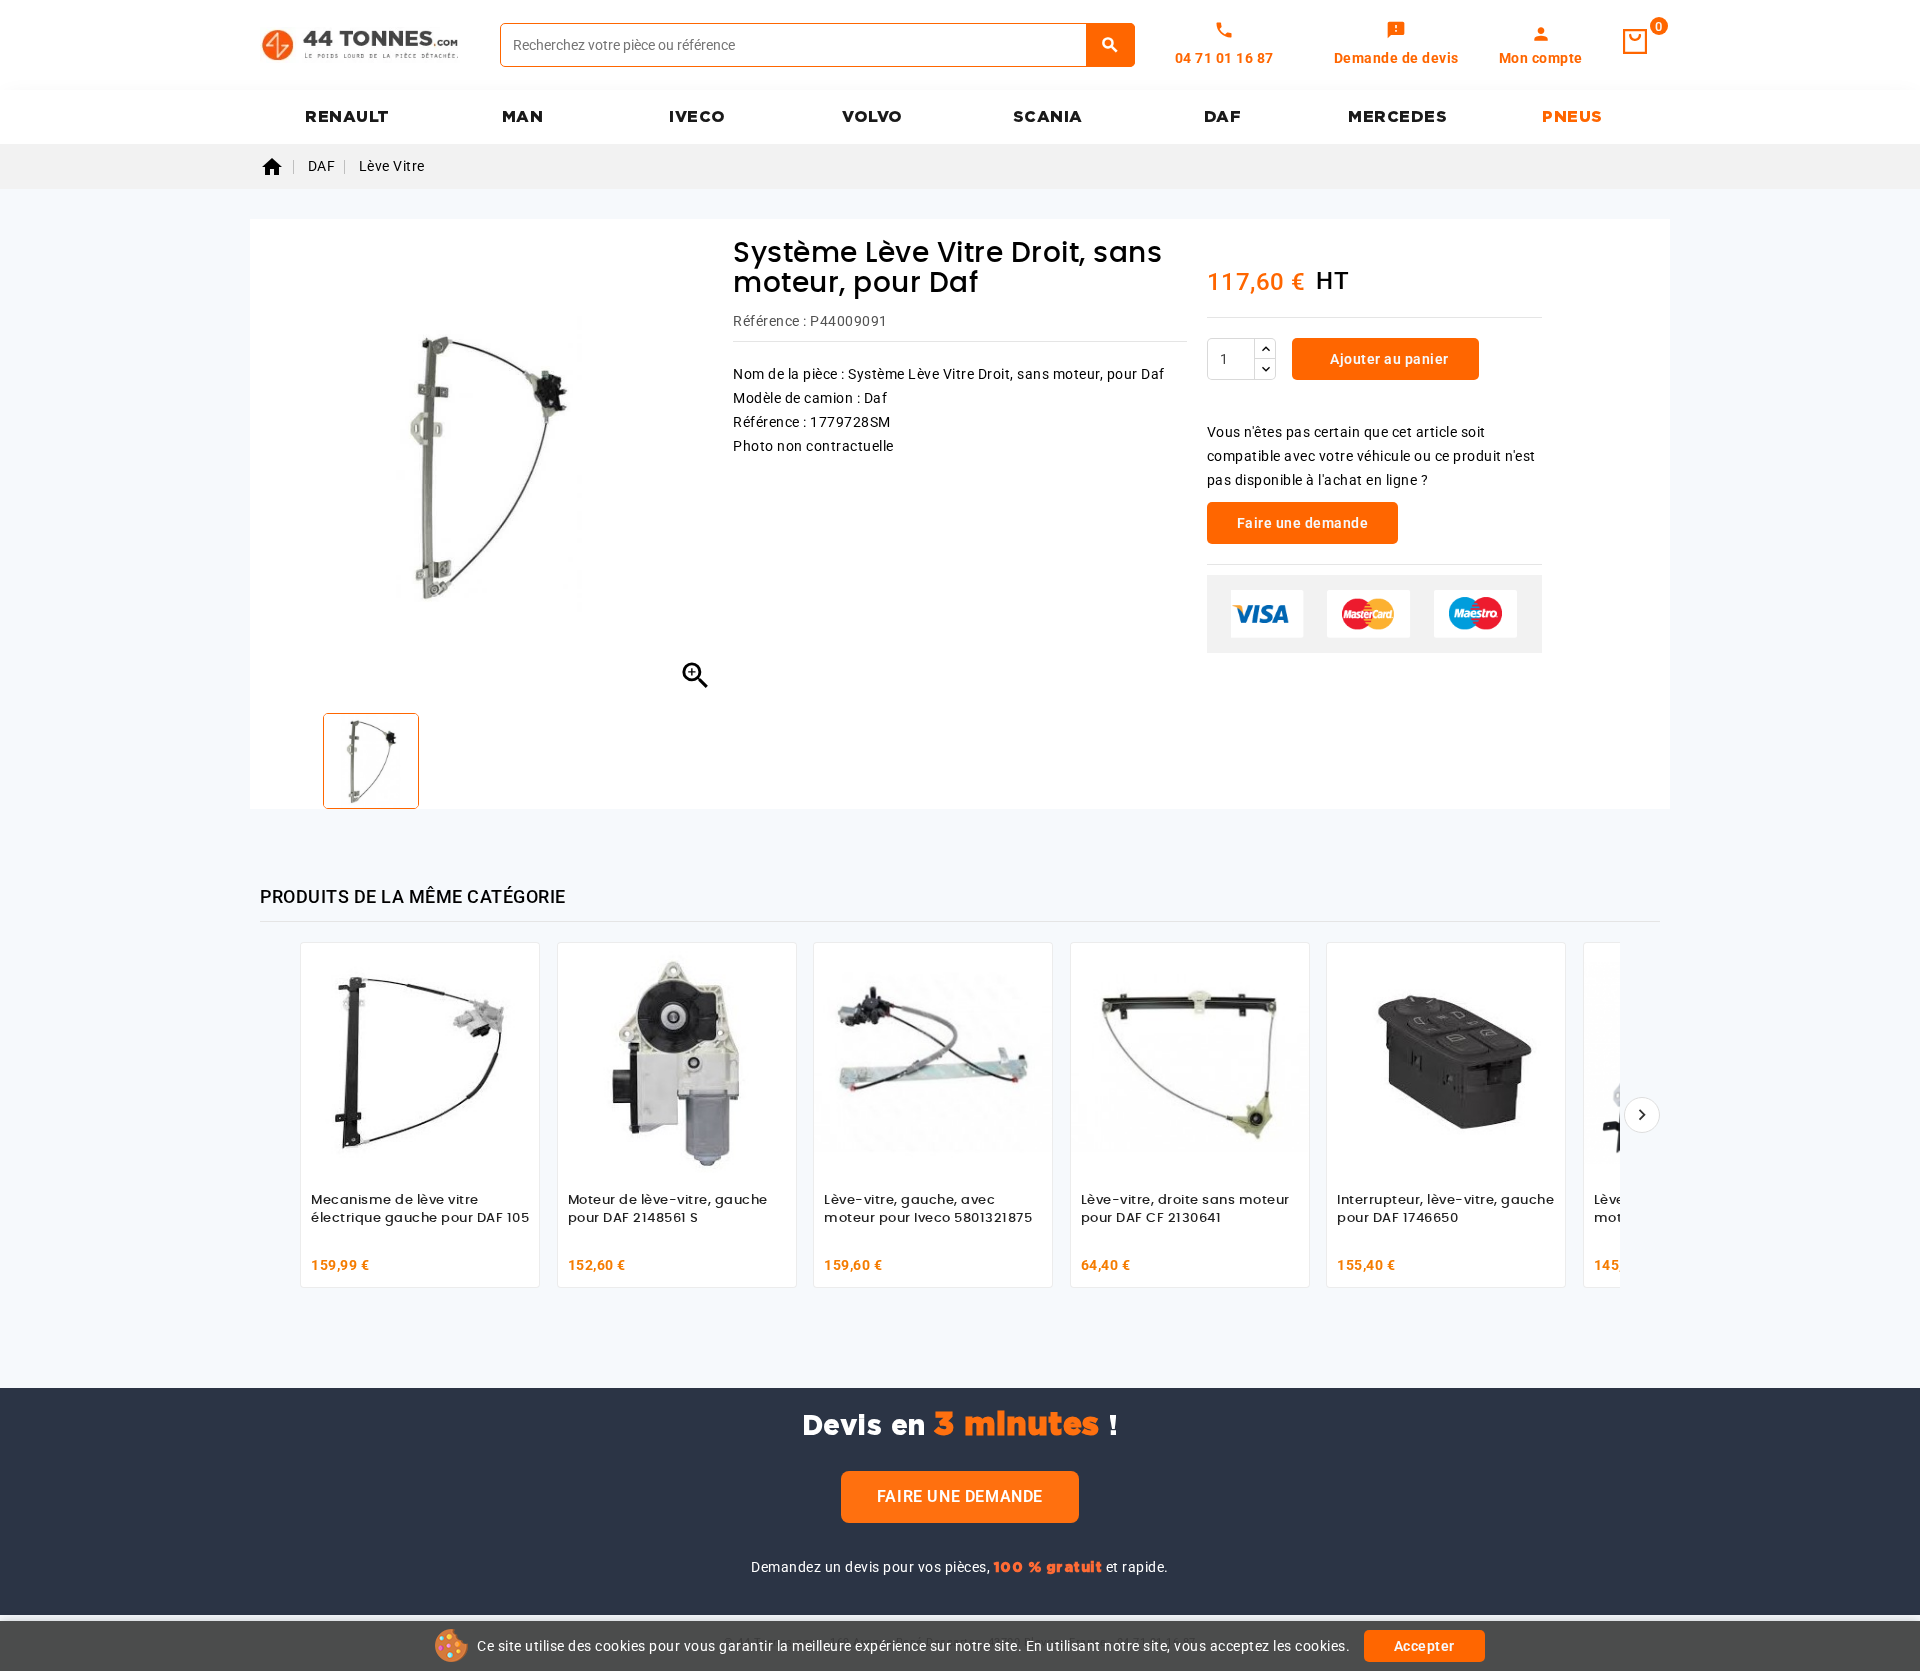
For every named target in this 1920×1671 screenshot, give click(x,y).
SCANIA (1048, 117)
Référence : (770, 321)
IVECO (697, 117)
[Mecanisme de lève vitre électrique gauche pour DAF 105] (420, 1062)
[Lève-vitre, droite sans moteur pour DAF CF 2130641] (1190, 1062)
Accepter (1424, 1646)
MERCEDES (1397, 117)
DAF (1223, 117)
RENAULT (347, 117)
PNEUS (1572, 117)
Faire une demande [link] (1303, 523)
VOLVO (872, 117)
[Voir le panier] (1635, 42)
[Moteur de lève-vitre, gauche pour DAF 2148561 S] (677, 1062)
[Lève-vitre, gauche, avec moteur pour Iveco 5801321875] (933, 1062)
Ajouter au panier (1388, 359)
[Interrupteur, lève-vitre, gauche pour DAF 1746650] (1446, 1062)
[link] (1396, 45)
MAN (523, 117)
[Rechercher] (1110, 45)
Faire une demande (960, 1496)
